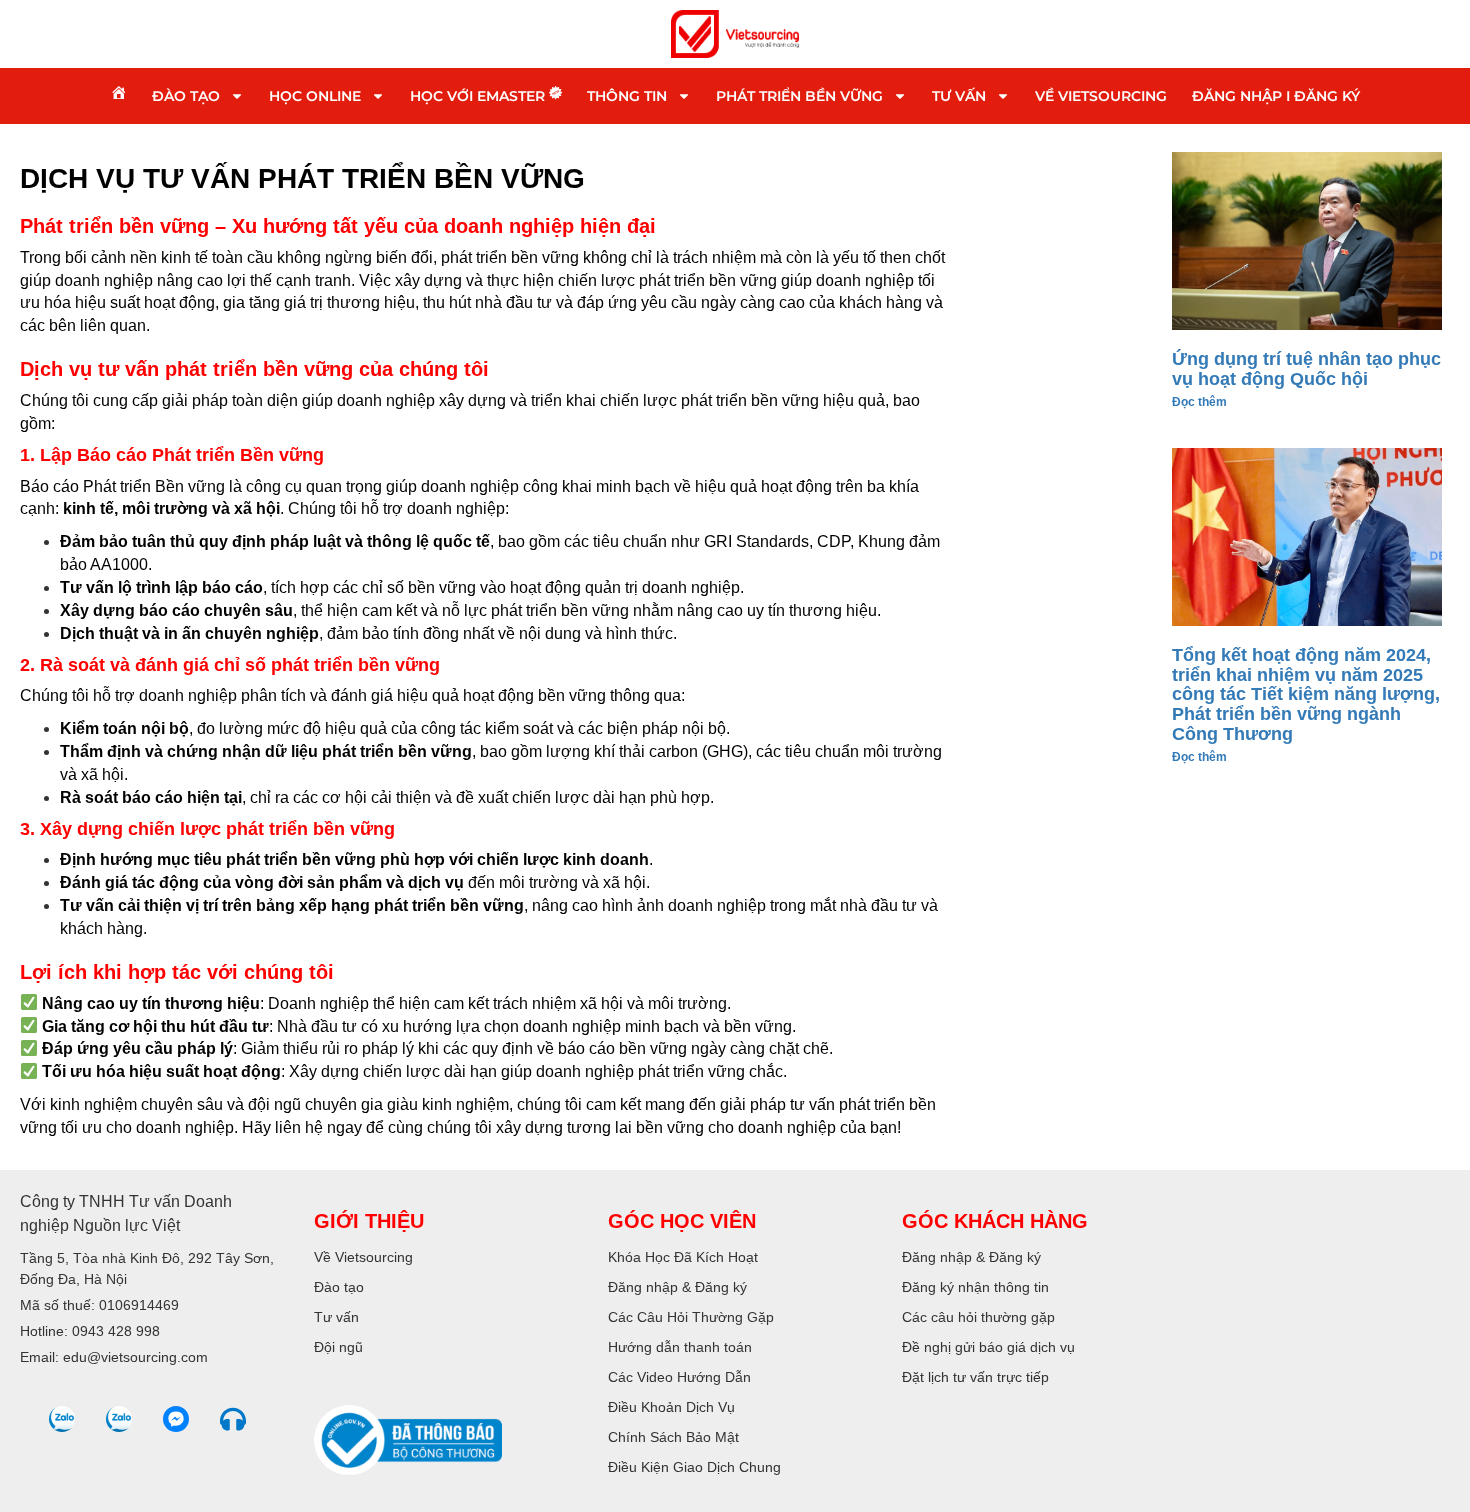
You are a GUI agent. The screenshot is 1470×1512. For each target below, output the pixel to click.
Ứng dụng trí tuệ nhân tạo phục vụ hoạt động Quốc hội (1306, 369)
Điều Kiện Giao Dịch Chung (694, 1467)
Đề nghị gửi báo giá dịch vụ (988, 1347)
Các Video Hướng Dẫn (679, 1377)
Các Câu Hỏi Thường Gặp (691, 1317)
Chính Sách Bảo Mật (673, 1437)
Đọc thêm (1199, 402)
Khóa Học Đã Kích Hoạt (683, 1257)
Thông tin (627, 96)
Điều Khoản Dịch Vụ (671, 1407)
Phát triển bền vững (799, 96)
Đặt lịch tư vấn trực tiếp (975, 1377)
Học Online (315, 96)
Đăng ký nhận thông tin (975, 1287)
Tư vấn (959, 96)
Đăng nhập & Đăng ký (677, 1287)
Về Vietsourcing (1101, 96)
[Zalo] (62, 1419)
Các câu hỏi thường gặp (978, 1317)
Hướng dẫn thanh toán (680, 1347)
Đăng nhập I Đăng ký (1276, 96)
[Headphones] (233, 1419)
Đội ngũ (338, 1347)
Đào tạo (186, 96)
